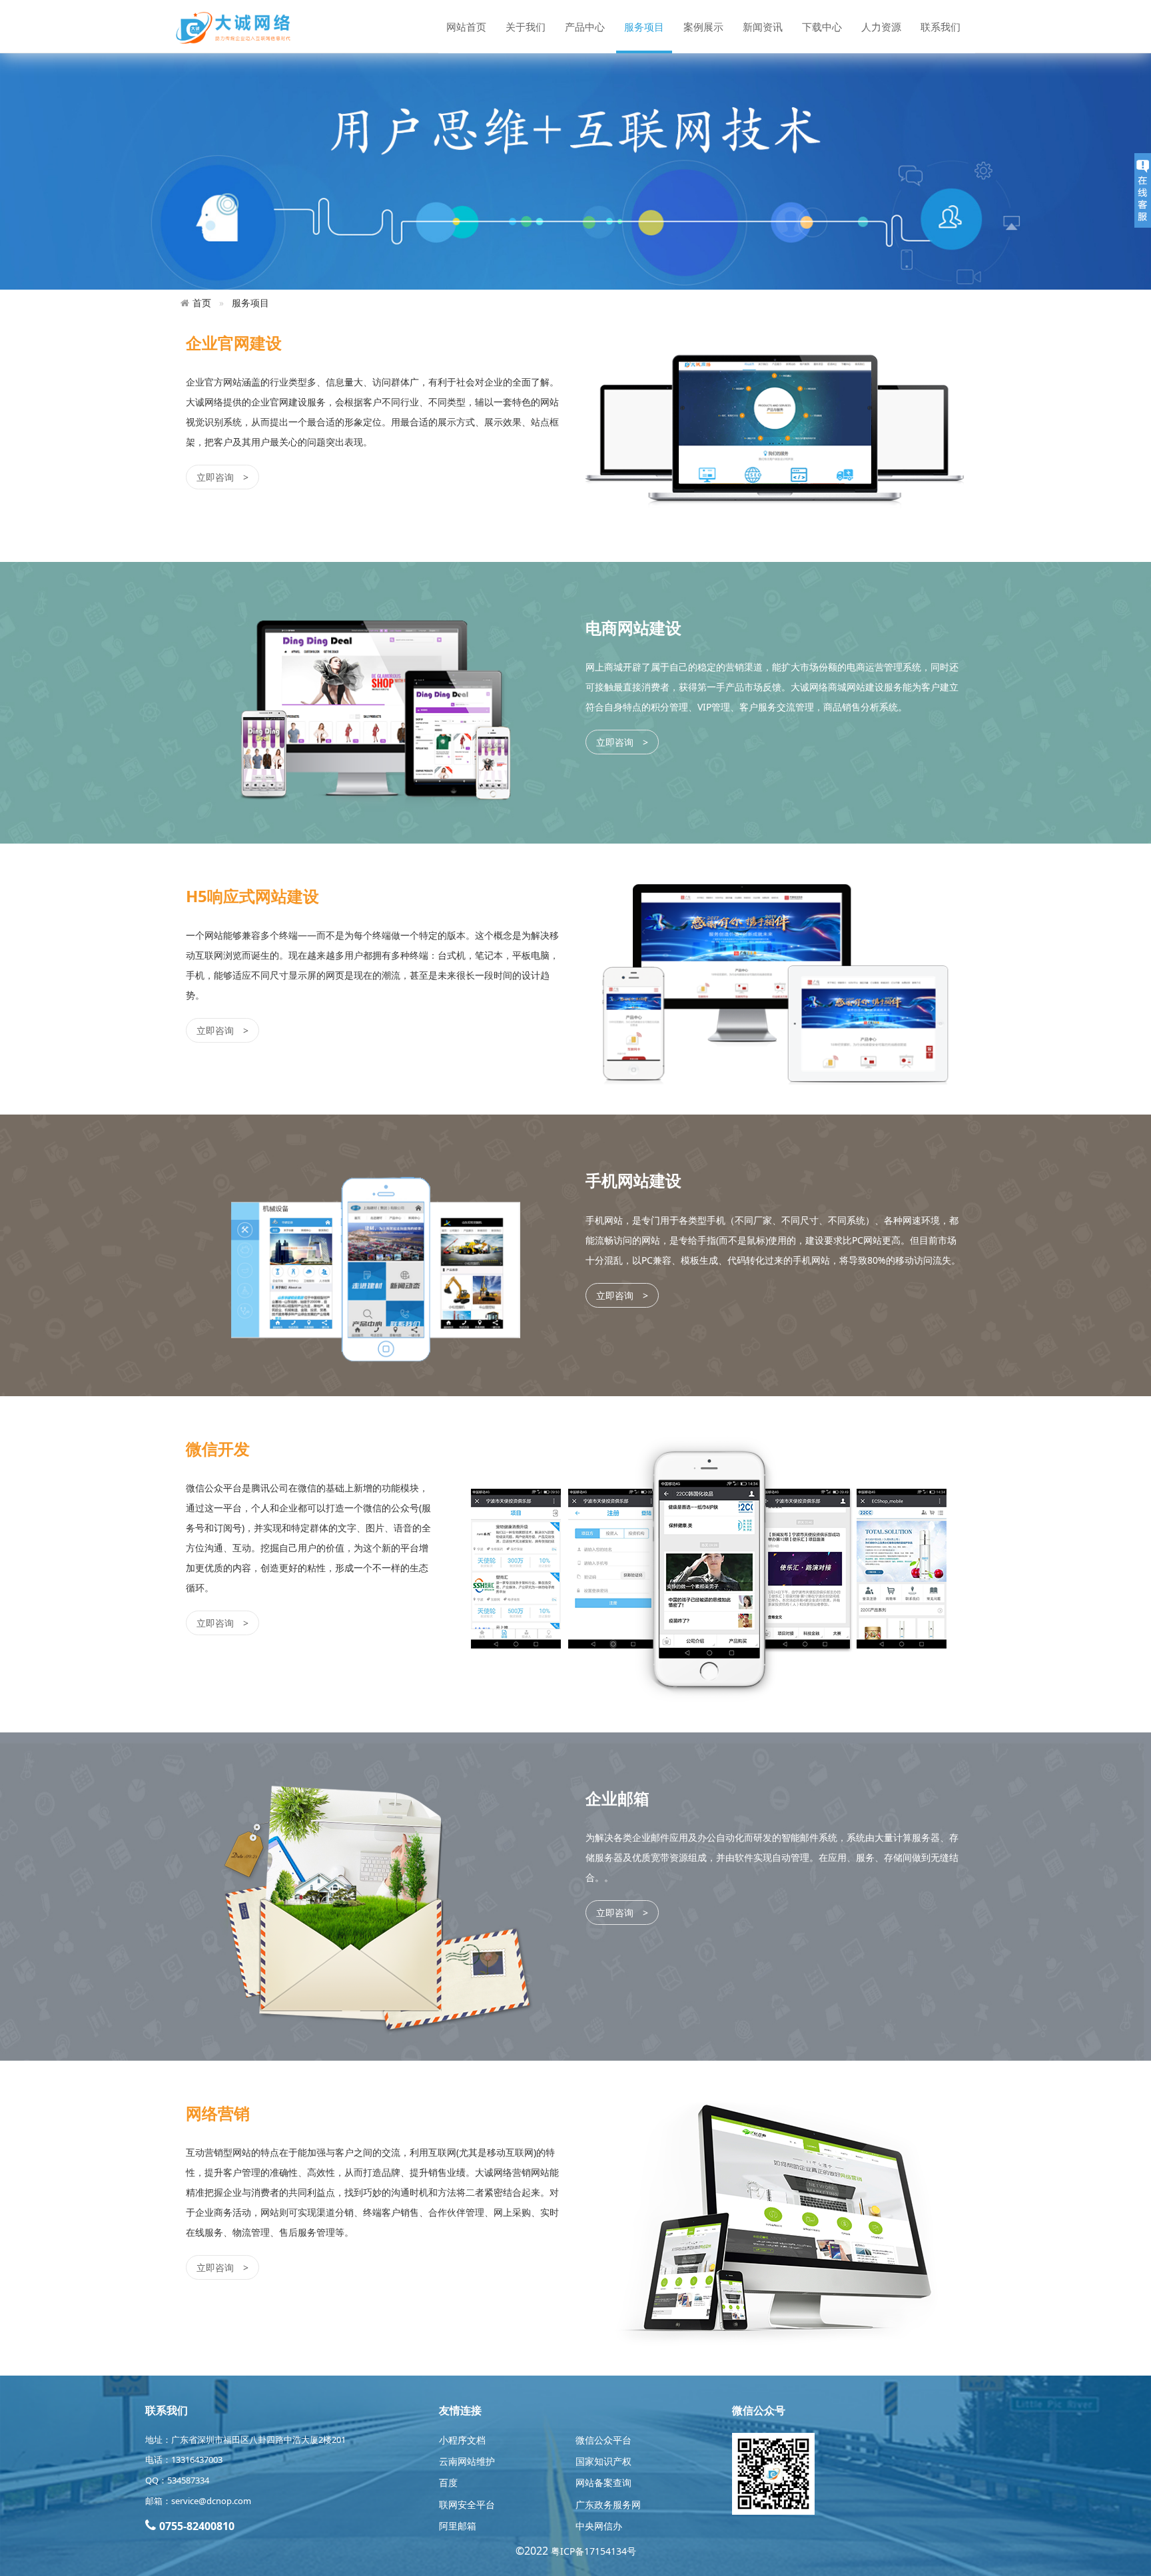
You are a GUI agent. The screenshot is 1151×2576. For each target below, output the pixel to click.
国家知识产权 (603, 2461)
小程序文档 (462, 2440)
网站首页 (466, 27)
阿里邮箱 (458, 2526)
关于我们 (526, 27)
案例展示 (703, 27)
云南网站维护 (467, 2461)
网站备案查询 (603, 2482)
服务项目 (644, 27)
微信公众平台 (603, 2440)
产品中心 (585, 27)
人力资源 (881, 27)
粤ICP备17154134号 (593, 2551)
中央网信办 (599, 2526)
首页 (202, 303)
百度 (448, 2482)
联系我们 (941, 27)
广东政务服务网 (608, 2504)
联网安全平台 (467, 2504)
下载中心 (822, 27)
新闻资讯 (763, 27)
